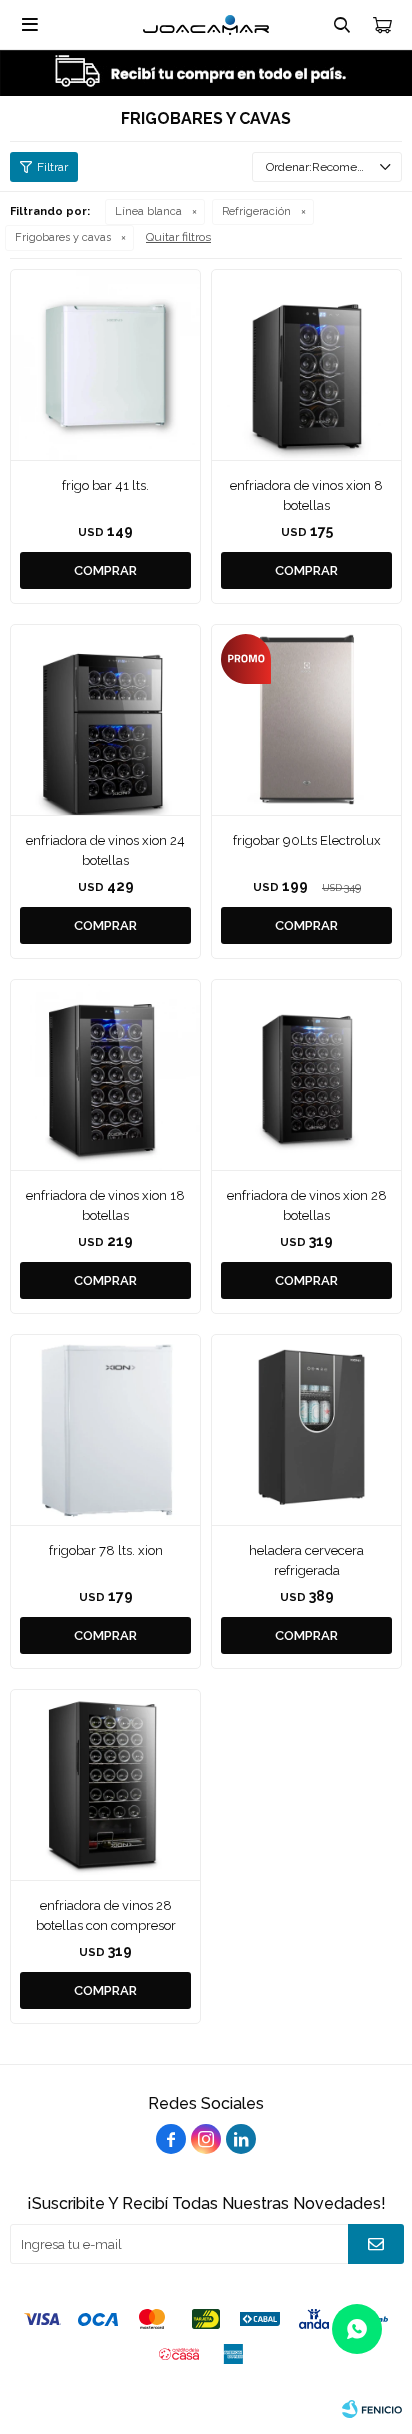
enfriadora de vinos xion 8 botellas (306, 495)
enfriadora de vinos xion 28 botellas (307, 1205)
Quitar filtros (178, 237)
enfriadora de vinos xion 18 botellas (105, 1205)
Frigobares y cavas (63, 237)
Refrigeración (256, 211)
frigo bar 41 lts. (105, 485)
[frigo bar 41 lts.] (105, 364)
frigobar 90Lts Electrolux (307, 840)
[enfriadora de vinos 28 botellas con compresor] (105, 1784)
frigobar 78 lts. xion (106, 1550)
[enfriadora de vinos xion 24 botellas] (105, 719)
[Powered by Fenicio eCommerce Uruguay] (372, 2409)
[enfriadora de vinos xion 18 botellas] (105, 1074)
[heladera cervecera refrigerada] (306, 1429)
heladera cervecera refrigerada (306, 1560)
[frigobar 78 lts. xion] (105, 1429)
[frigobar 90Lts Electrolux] (306, 719)
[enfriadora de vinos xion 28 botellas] (306, 1074)
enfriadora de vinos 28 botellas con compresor (106, 1915)
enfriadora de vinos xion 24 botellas (105, 850)
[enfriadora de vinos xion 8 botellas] (306, 364)
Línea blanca (148, 211)
